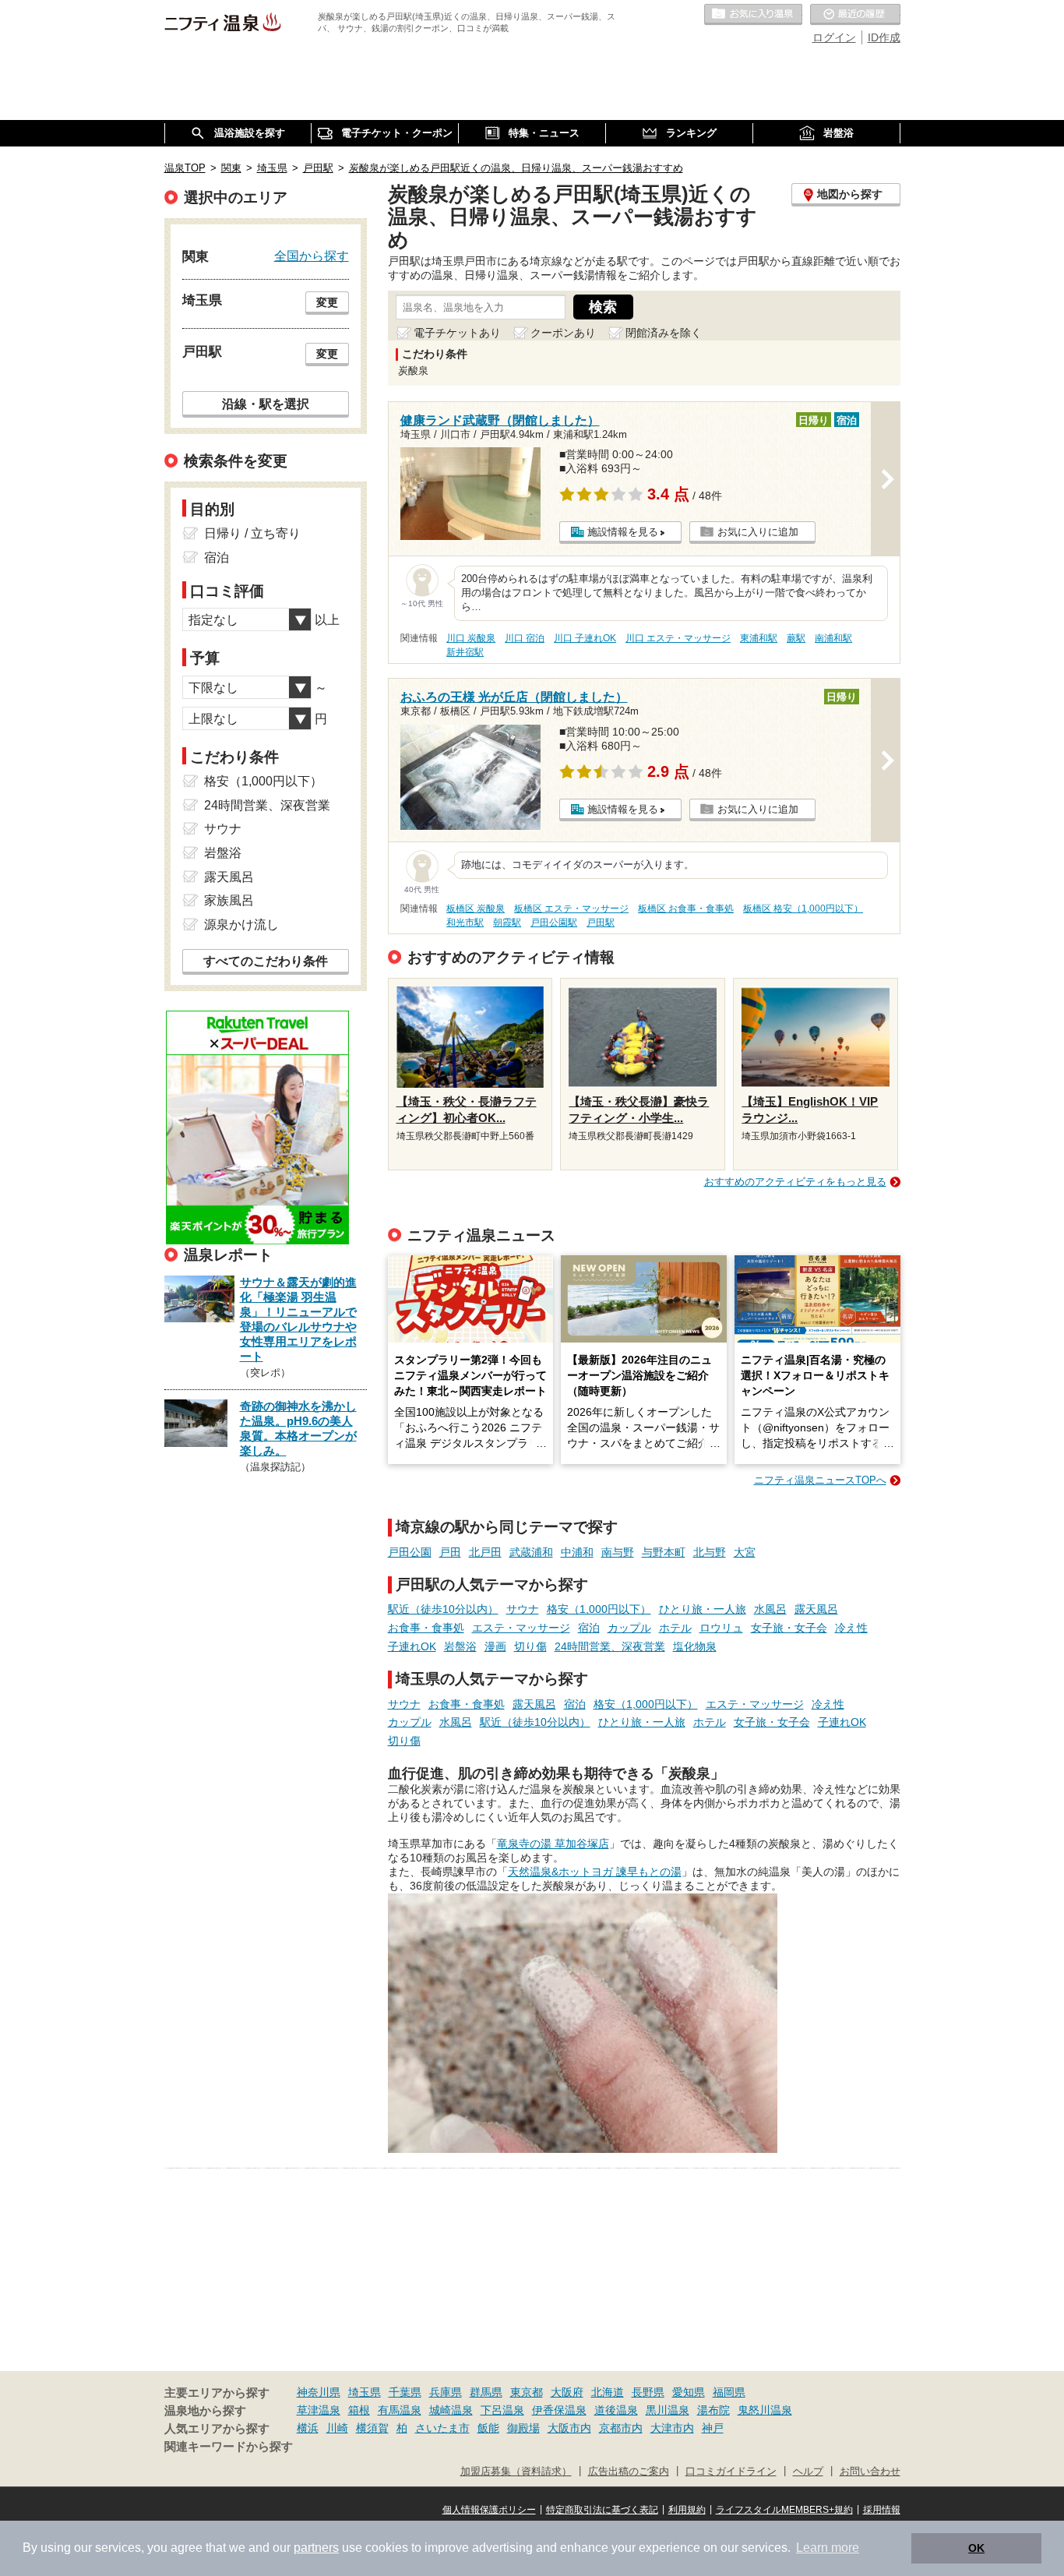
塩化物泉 (695, 1646)
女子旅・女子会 (789, 1628)
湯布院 (713, 2410)
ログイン (834, 37)
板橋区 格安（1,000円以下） (803, 909)
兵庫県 (446, 2392)
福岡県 (729, 2392)
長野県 (648, 2392)
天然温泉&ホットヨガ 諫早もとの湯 (595, 1872)
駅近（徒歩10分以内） (443, 1609)
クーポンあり (563, 333)
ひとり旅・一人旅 (703, 1609)
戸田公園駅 (554, 923)
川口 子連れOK (585, 638)
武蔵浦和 (531, 1552)
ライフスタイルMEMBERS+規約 (784, 2510)
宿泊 (589, 1628)
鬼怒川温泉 (765, 2410)
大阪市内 (569, 2428)
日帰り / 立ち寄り (252, 533)
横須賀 (372, 2428)
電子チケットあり (457, 333)
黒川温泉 (668, 2410)
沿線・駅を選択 (266, 404)
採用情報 (882, 2510)
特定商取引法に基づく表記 (602, 2510)
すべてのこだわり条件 (266, 961)
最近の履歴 (855, 15)
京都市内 (621, 2428)
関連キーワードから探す (229, 2447)
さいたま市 (442, 2428)
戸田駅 (601, 923)
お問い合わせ (870, 2472)
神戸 (713, 2428)
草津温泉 (319, 2410)
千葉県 (405, 2392)
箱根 (359, 2410)
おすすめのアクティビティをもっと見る (795, 1182)
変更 (327, 302)
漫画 (495, 1646)
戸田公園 (410, 1552)
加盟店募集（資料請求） (516, 2472)
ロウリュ (721, 1628)
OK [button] (976, 2548)
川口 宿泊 (525, 638)
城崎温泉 (451, 2410)
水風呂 (770, 1609)
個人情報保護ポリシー (489, 2510)
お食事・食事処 (426, 1628)
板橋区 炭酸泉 (476, 909)
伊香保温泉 (559, 2410)
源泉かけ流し (241, 925)
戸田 (450, 1552)
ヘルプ (808, 2472)
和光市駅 (465, 923)
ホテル (675, 1628)
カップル (629, 1628)
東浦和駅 (759, 638)
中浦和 (577, 1552)
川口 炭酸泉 (471, 638)
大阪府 (567, 2392)
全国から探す (312, 256)
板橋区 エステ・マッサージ (571, 909)
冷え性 (851, 1628)
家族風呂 (229, 900)
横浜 (308, 2428)
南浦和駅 (833, 638)
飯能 (488, 2428)
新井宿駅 (465, 652)
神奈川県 (319, 2392)
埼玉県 (365, 2392)
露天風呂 (816, 1609)
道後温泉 (616, 2410)
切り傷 (530, 1646)
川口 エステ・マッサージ (678, 638)
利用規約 (687, 2510)
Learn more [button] (828, 2548)
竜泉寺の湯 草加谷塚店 (553, 1844)
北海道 (608, 2392)
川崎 (337, 2428)
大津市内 (672, 2428)
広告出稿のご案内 (629, 2472)
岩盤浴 (460, 1646)
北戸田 (485, 1552)
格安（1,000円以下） (599, 1609)
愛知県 (689, 2392)
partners (316, 2548)
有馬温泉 (400, 2410)
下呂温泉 (502, 2410)
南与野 (618, 1552)
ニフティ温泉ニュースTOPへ (820, 1480)
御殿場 (523, 2428)
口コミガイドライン (731, 2472)
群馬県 (486, 2392)
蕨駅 (796, 638)
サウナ (523, 1609)
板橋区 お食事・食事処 (686, 909)
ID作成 (884, 37)
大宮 (745, 1552)
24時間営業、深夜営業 (610, 1646)
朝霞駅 (507, 923)
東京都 (527, 2392)
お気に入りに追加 (758, 532)
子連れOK (412, 1646)
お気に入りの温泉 (753, 15)
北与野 (710, 1552)
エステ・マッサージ (521, 1628)
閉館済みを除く (664, 333)
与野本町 (664, 1552)
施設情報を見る (623, 532)
